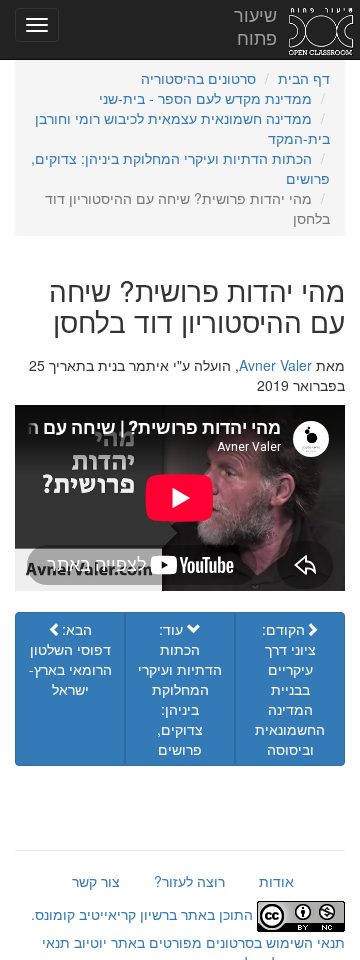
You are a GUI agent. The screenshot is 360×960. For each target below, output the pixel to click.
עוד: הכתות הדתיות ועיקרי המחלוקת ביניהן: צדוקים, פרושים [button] (180, 689)
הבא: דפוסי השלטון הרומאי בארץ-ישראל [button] (70, 659)
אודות (276, 881)
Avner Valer (275, 365)
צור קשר (96, 881)
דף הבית (304, 78)
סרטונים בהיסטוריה (198, 78)
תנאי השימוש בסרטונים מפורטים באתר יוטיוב (207, 942)
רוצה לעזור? (189, 881)
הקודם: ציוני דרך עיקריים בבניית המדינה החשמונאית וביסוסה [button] (290, 689)
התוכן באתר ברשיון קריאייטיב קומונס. (144, 914)
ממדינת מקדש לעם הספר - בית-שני (205, 98)
